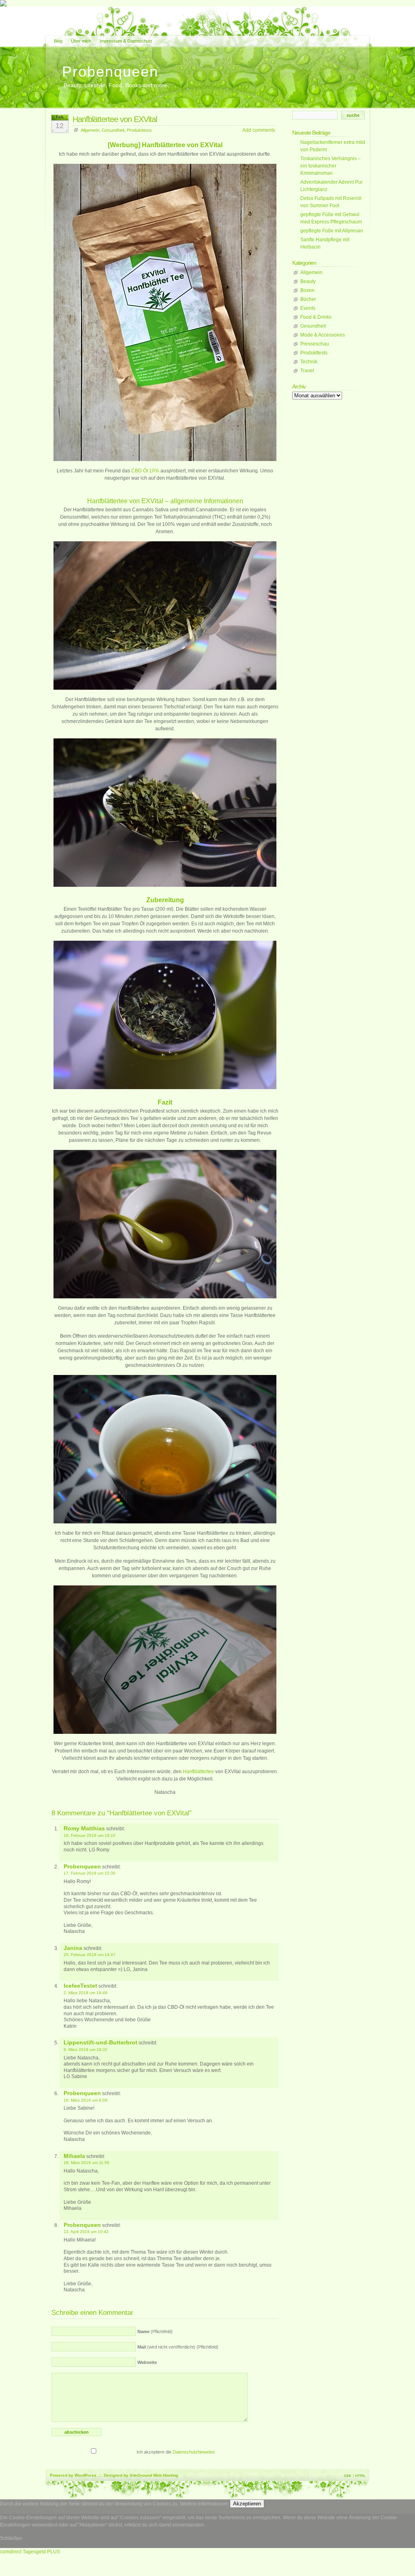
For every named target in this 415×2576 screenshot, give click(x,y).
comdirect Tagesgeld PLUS (30, 2552)
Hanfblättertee (198, 1772)
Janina (73, 1948)
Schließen (11, 2538)
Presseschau (315, 344)
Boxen (307, 290)
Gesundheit (113, 130)
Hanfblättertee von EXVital (115, 119)
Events (308, 308)
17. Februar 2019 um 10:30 (90, 1873)
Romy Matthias (84, 1828)
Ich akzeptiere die (175, 2452)
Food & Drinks (316, 317)
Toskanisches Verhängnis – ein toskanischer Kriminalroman (331, 166)
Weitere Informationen (204, 2504)
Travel (307, 371)
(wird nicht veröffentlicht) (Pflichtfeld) (178, 2347)
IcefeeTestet (80, 1986)
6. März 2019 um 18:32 (86, 2049)
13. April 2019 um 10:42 (86, 2232)
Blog (58, 41)
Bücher (308, 299)
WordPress (86, 2475)
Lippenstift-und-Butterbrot (101, 2042)
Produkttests (139, 130)
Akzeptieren (247, 2504)
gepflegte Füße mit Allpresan (332, 231)
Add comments (259, 130)
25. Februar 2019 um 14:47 (90, 1955)
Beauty (308, 281)
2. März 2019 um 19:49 (86, 1993)
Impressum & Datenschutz (126, 41)
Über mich (81, 41)
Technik (309, 362)
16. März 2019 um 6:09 (86, 2100)
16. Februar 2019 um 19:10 (90, 1835)
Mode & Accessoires (323, 335)
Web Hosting (166, 2475)
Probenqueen (110, 72)
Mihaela (74, 2156)
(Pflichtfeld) (155, 2331)
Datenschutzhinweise (194, 2452)
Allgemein (90, 130)
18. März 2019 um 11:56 (87, 2163)
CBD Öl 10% (145, 471)
